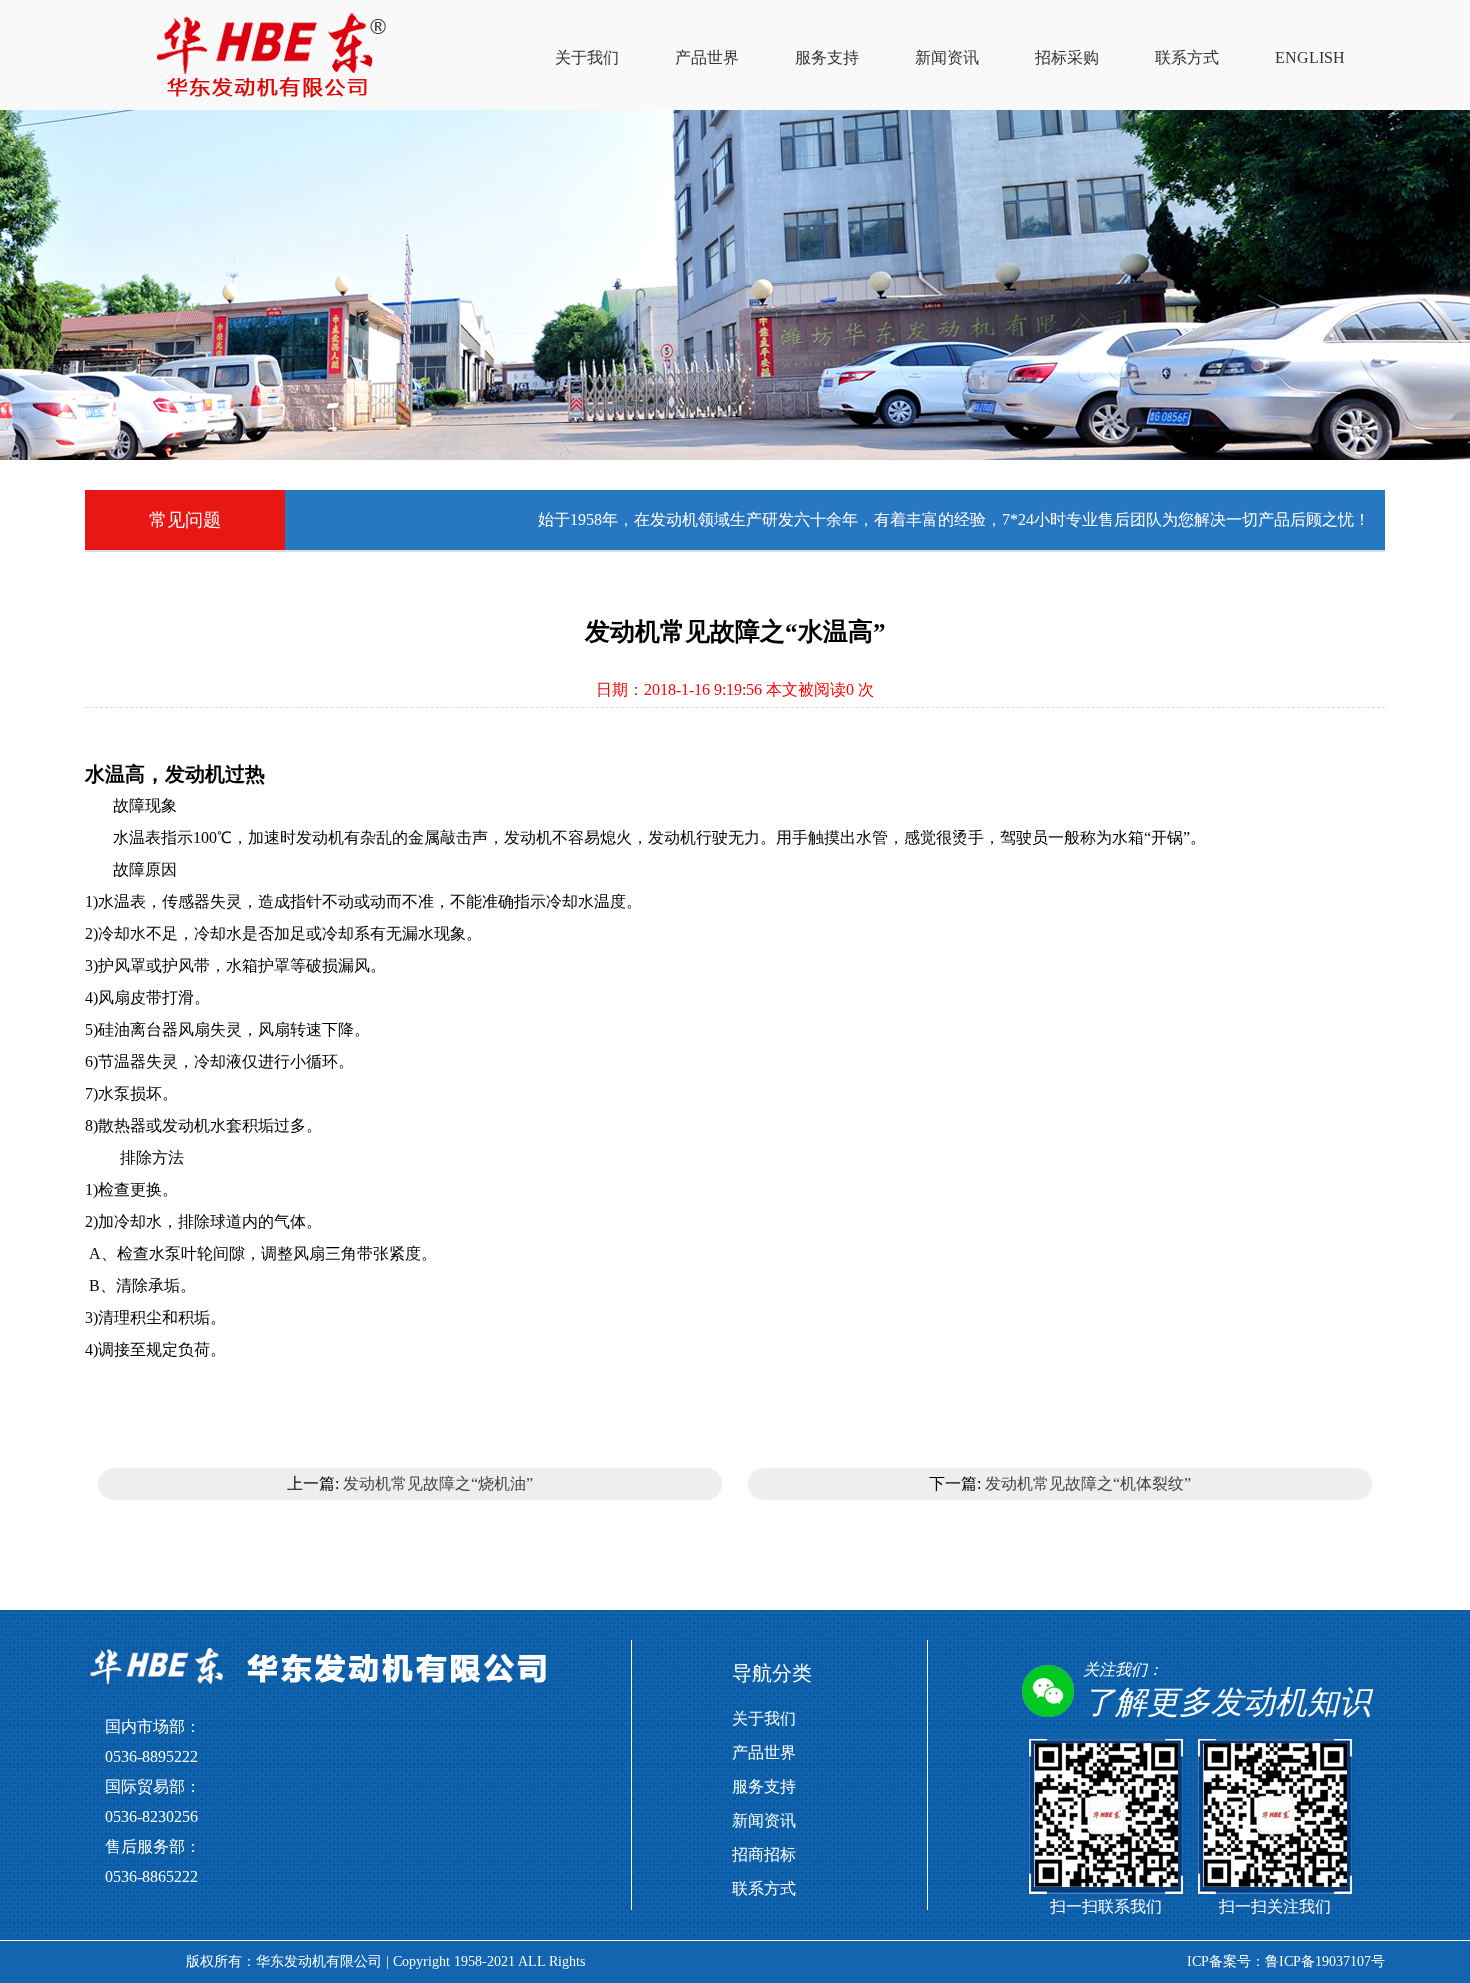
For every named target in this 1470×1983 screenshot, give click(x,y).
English (1310, 57)
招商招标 (764, 1854)
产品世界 (707, 57)
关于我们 (587, 57)
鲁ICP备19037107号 (1325, 1961)
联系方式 (1187, 57)
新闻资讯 (947, 57)
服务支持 (827, 57)
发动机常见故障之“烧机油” (438, 1483)
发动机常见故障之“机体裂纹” (1088, 1483)
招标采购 (1067, 57)
